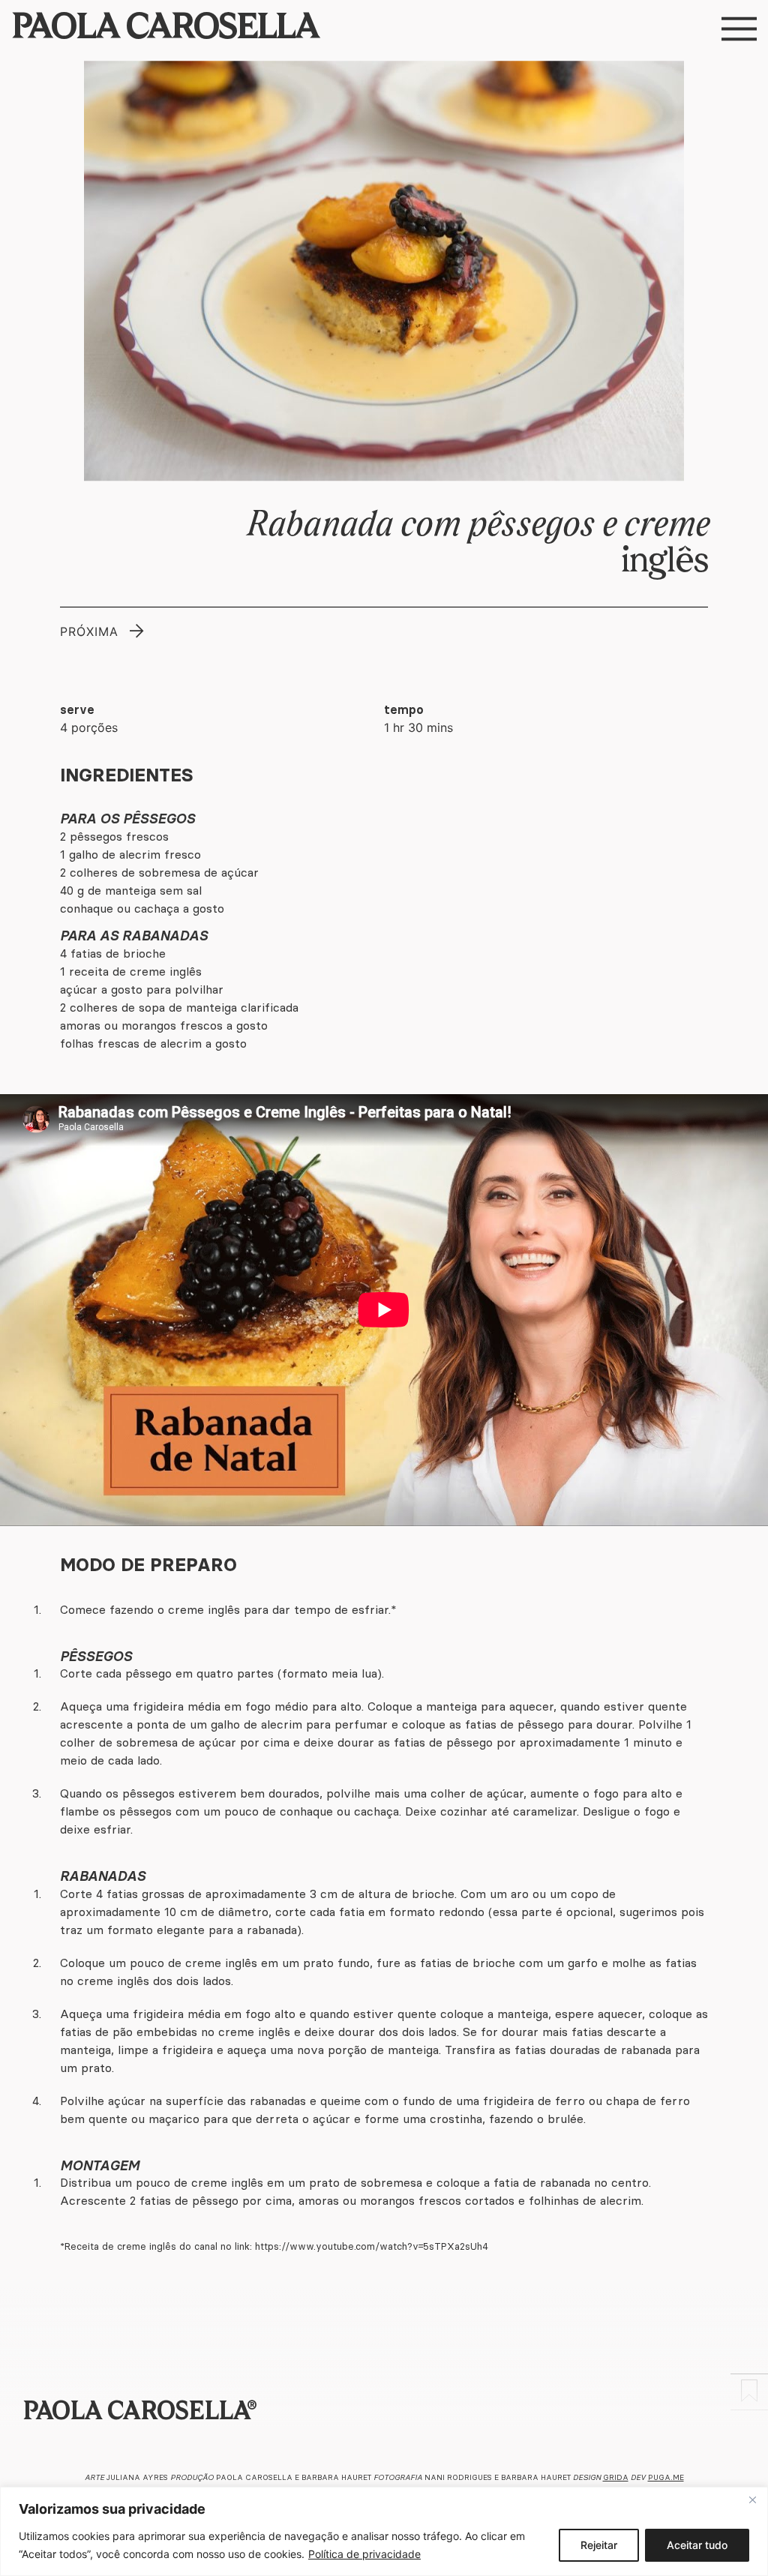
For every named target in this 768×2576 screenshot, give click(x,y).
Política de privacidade (364, 2554)
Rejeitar (599, 2545)
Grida (616, 2477)
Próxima (89, 631)
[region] (384, 2531)
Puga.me (666, 2477)
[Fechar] (752, 2500)
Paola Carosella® (139, 2413)
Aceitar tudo (697, 2545)
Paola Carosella (165, 29)
